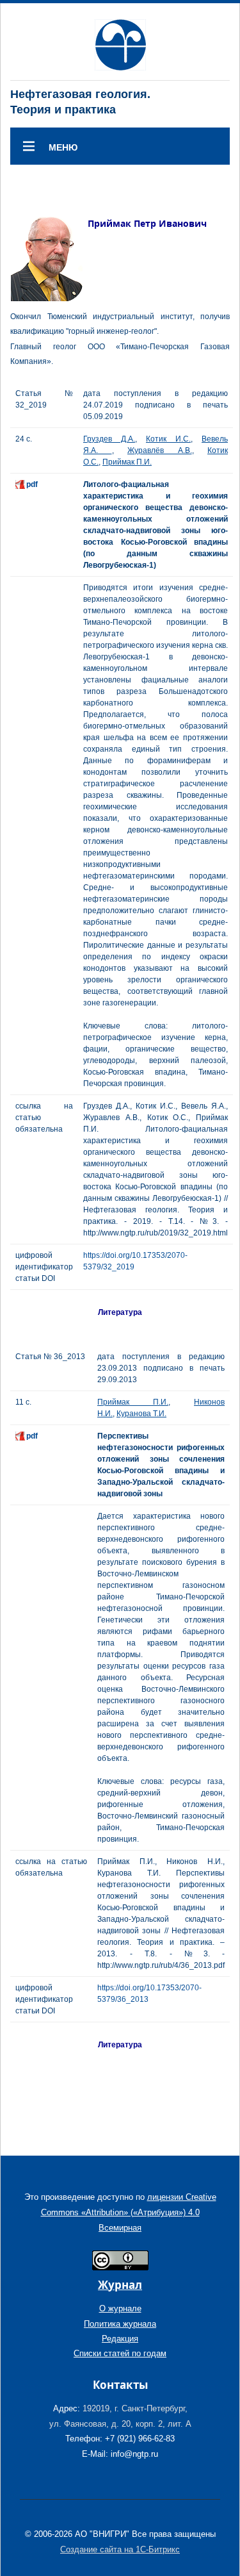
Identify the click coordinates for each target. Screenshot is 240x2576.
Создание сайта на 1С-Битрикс (120, 2549)
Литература (120, 1312)
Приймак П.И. (127, 462)
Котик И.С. (168, 439)
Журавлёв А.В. (160, 450)
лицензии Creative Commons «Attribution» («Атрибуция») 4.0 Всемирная (129, 2212)
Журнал (120, 2285)
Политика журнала (120, 2324)
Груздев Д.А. (109, 439)
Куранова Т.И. (141, 1414)
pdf (32, 484)
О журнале (120, 2308)
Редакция (120, 2339)
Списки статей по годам (120, 2353)
